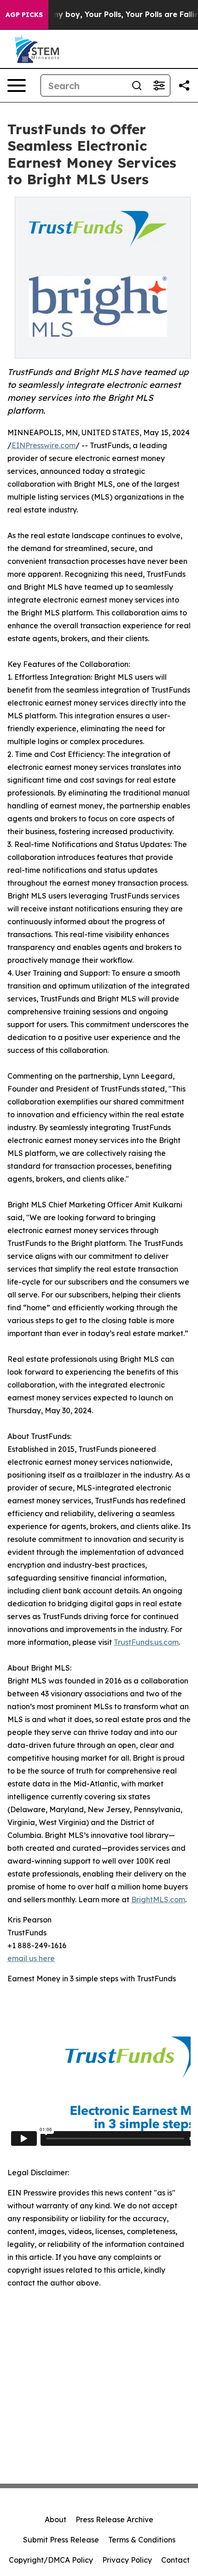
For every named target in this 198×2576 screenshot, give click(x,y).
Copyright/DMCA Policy (51, 2560)
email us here (31, 1958)
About (55, 2519)
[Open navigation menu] (17, 85)
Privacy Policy (127, 2560)
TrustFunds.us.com (146, 1642)
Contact (175, 2560)
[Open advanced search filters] (159, 85)
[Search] (137, 85)
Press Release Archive (114, 2519)
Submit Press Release (61, 2540)
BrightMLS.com (158, 1899)
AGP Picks (24, 15)
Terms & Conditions (142, 2540)
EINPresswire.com (44, 445)
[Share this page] (184, 85)
